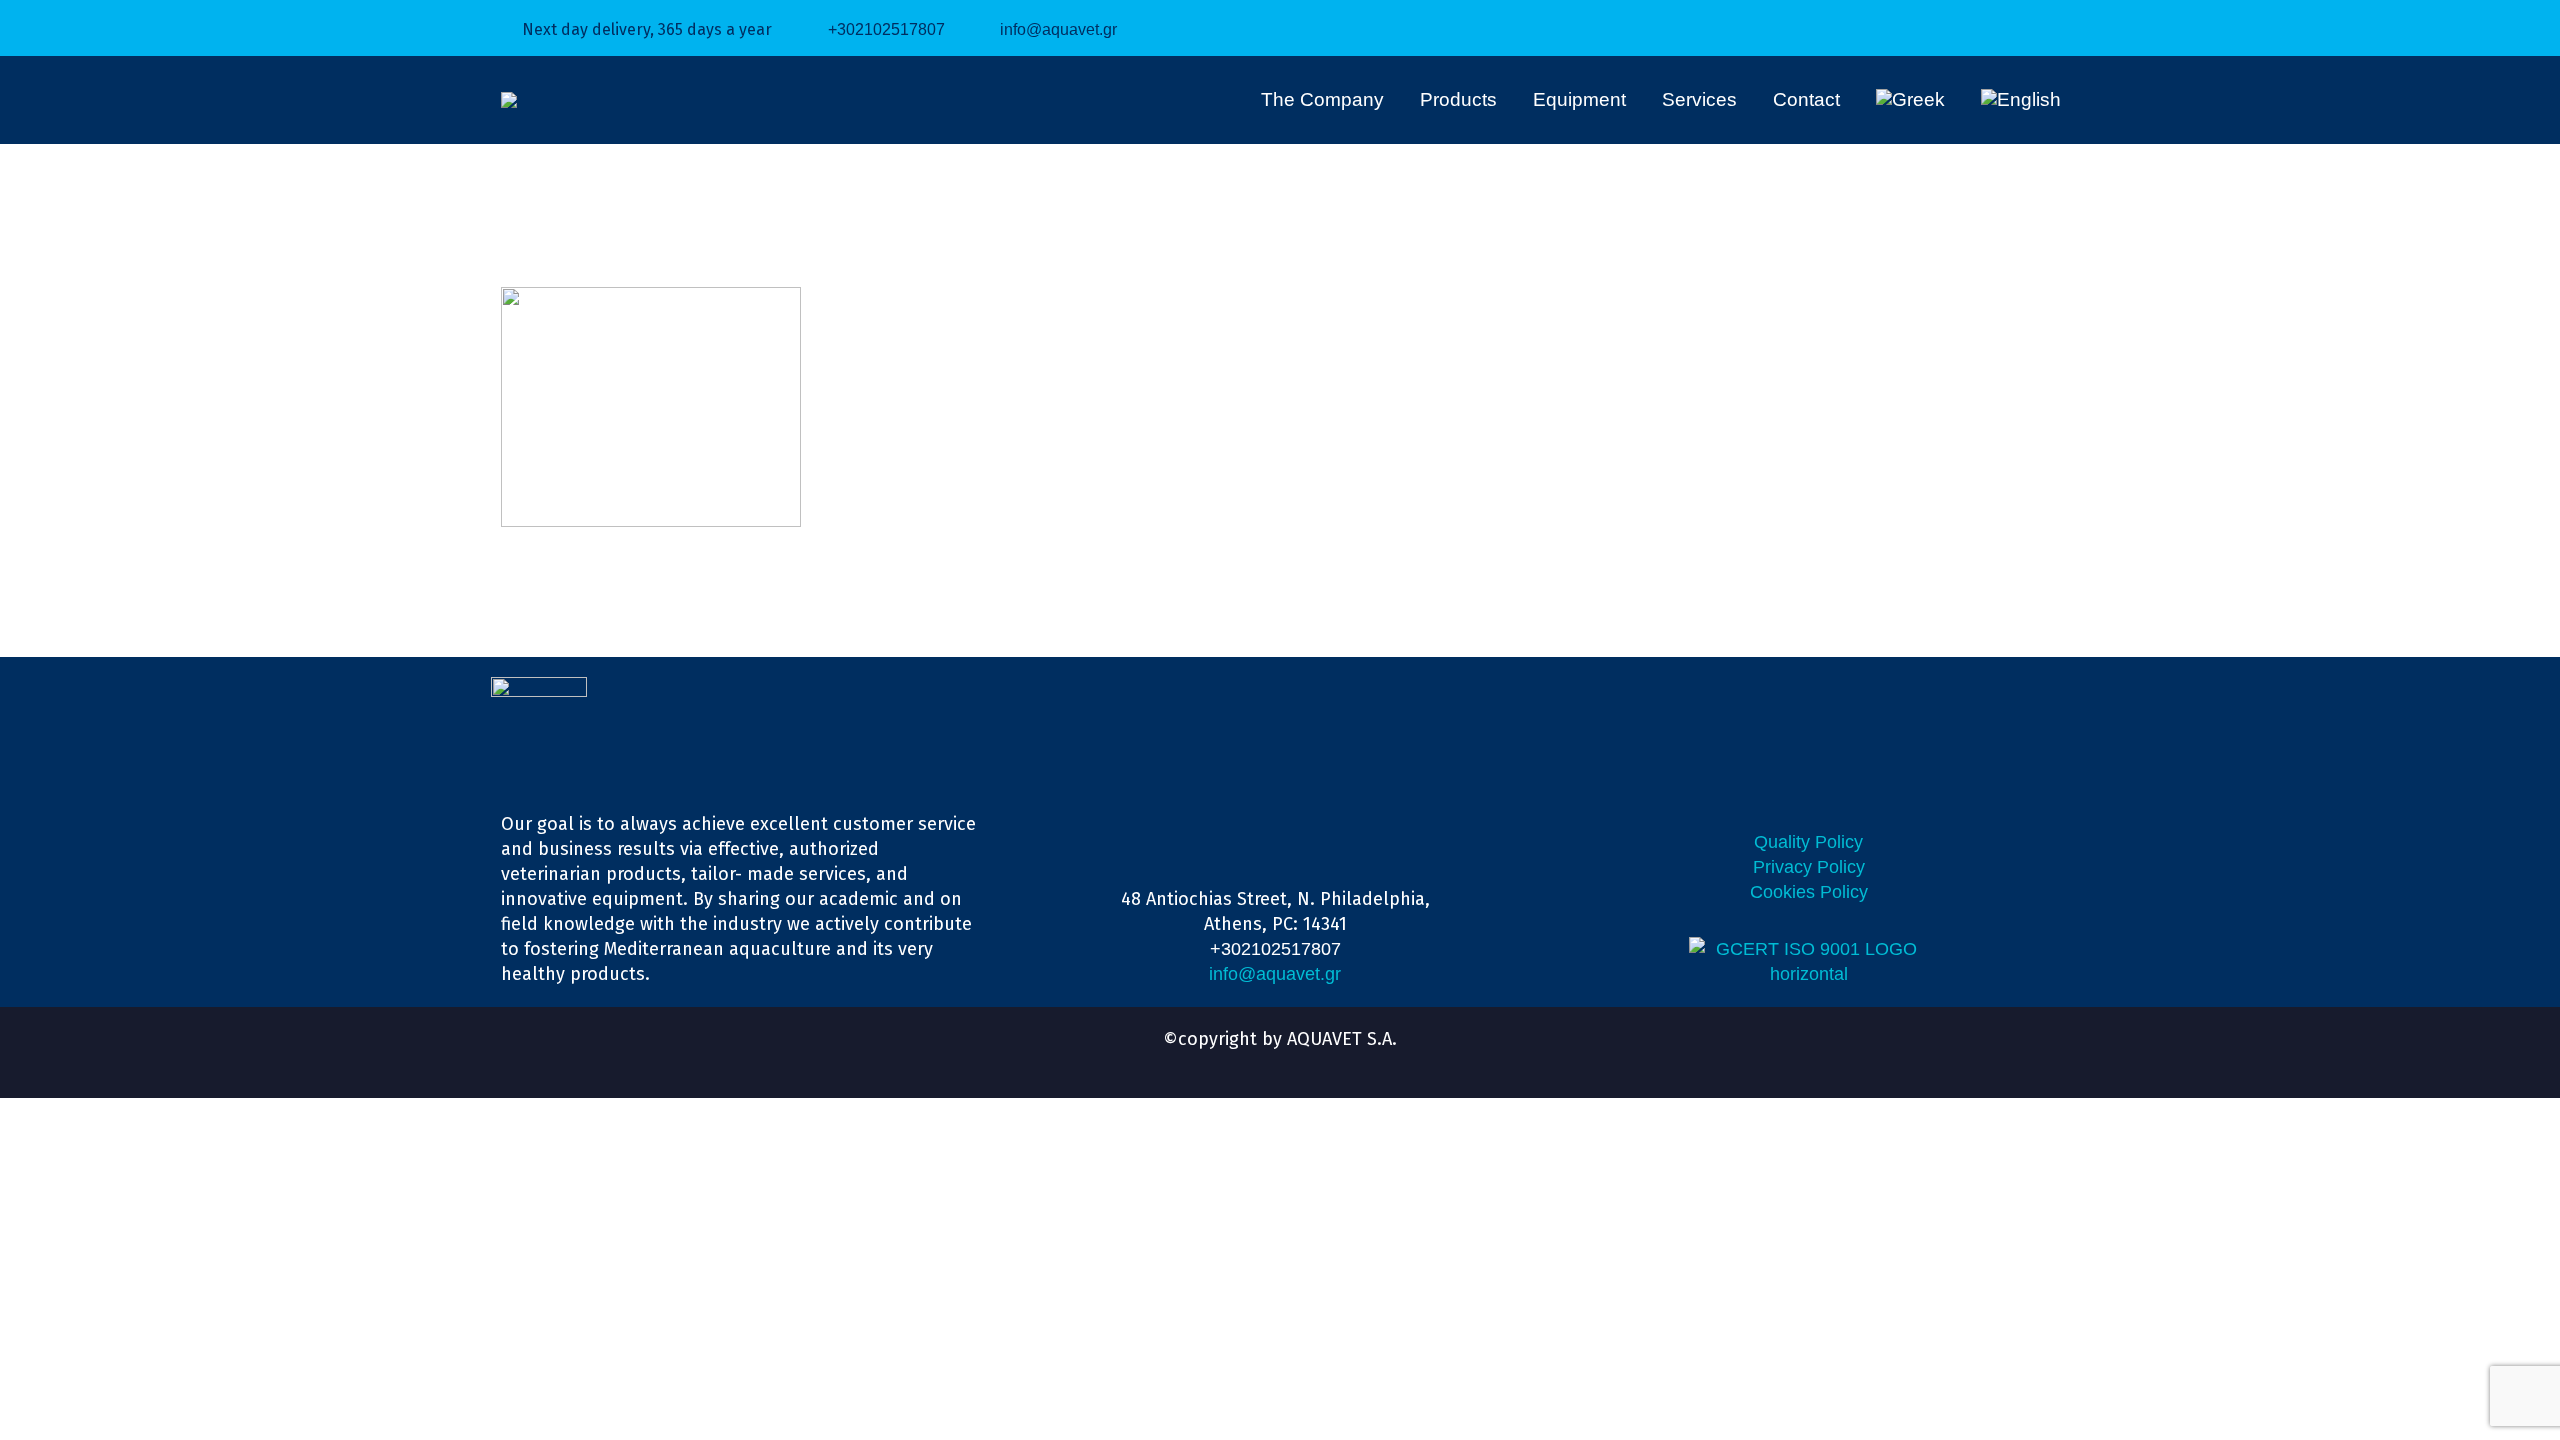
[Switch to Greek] (1910, 100)
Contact (1806, 99)
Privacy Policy (1809, 867)
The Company (1322, 99)
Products (1458, 99)
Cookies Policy (1809, 892)
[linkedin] (1262, 1060)
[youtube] (1298, 1060)
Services (1699, 99)
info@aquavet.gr (1058, 29)
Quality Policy (1808, 842)
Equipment (1579, 99)
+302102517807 (886, 29)
